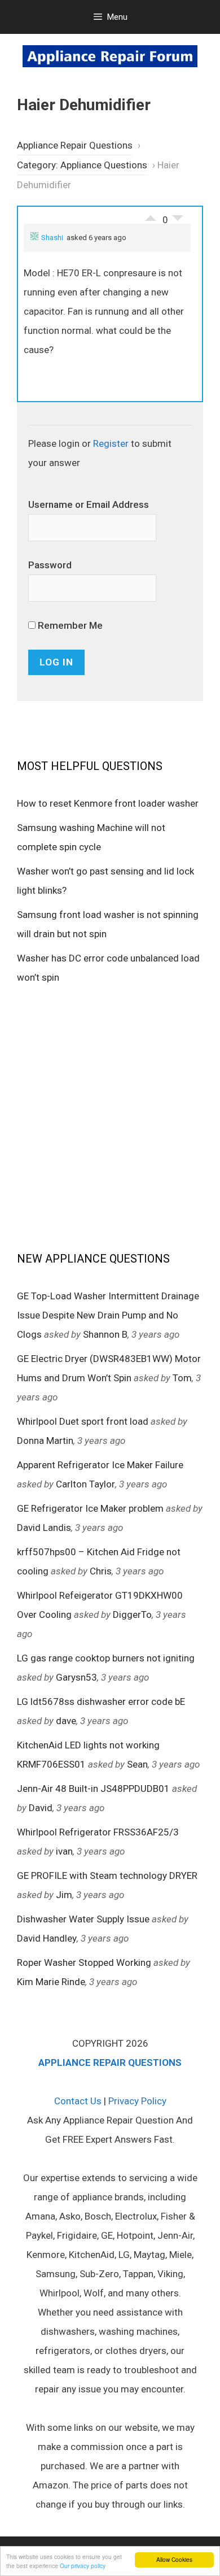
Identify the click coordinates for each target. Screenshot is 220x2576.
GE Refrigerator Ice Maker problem (90, 1508)
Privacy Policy (137, 2101)
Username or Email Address (89, 504)
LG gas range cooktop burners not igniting (106, 1658)
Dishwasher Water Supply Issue (83, 1919)
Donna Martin (45, 1441)
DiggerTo (132, 1615)
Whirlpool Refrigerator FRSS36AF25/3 (98, 1832)
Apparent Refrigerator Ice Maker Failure (100, 1465)
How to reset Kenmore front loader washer (108, 803)
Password (50, 565)
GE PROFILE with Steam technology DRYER (107, 1876)
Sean (137, 1764)
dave (66, 1721)
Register (111, 443)
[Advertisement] (110, 1117)
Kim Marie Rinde (51, 1982)
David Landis (44, 1528)
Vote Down (178, 221)
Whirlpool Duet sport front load (83, 1421)
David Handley (47, 1938)
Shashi (52, 238)
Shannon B (105, 1334)
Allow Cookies (174, 2559)
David (41, 1808)
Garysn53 (76, 1677)
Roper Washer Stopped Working (84, 1963)
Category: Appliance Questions (82, 165)
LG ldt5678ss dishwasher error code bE (101, 1702)
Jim (64, 1895)
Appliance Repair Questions (75, 145)
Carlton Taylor (85, 1484)
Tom (182, 1378)
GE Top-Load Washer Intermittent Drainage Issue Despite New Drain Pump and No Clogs (108, 1315)
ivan (64, 1851)
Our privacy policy (83, 2566)
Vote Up (151, 215)
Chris (101, 1571)
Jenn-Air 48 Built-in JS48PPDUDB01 (93, 1789)
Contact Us (78, 2101)
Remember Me (69, 625)
